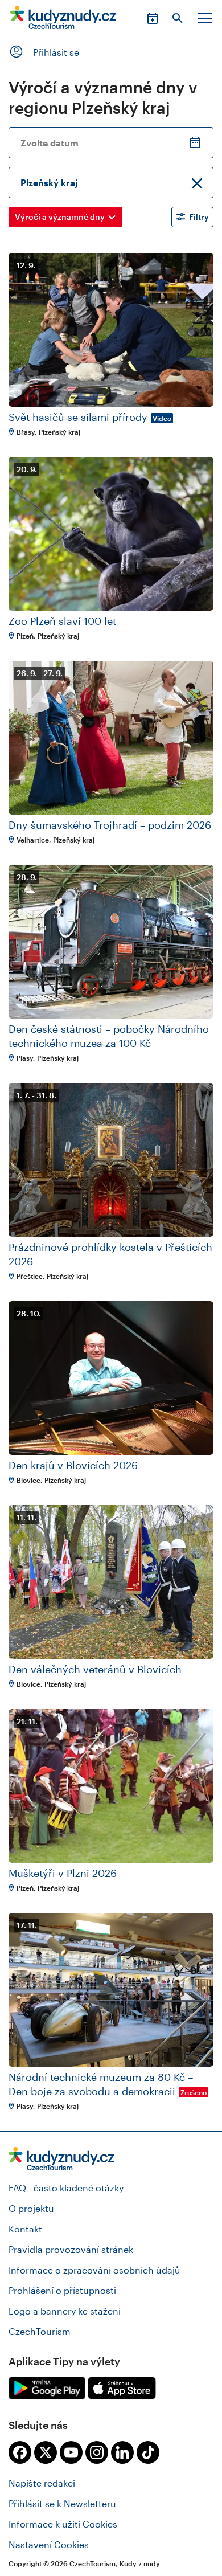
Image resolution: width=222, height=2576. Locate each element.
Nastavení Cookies (49, 2544)
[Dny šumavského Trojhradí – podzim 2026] (111, 738)
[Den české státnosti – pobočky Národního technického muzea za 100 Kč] (111, 942)
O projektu (31, 2208)
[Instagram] (97, 2452)
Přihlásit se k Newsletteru (62, 2503)
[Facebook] (20, 2452)
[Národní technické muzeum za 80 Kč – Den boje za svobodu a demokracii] (111, 1990)
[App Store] (122, 2388)
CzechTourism (40, 2331)
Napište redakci (42, 2483)
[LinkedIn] (122, 2452)
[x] (46, 2452)
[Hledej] (178, 18)
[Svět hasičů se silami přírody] (111, 330)
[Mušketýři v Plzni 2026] (111, 1786)
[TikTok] (148, 2452)
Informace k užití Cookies (63, 2524)
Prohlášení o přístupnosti (62, 2290)
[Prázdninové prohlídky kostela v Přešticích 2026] (111, 1160)
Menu (205, 18)
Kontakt (25, 2229)
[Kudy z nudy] (63, 21)
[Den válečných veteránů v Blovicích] (111, 1582)
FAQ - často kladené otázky (66, 2188)
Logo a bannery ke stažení (65, 2311)
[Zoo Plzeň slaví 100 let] (111, 534)
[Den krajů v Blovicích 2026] (111, 1378)
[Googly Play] (47, 2388)
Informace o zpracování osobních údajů (94, 2270)
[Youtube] (71, 2452)
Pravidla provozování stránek (71, 2249)
